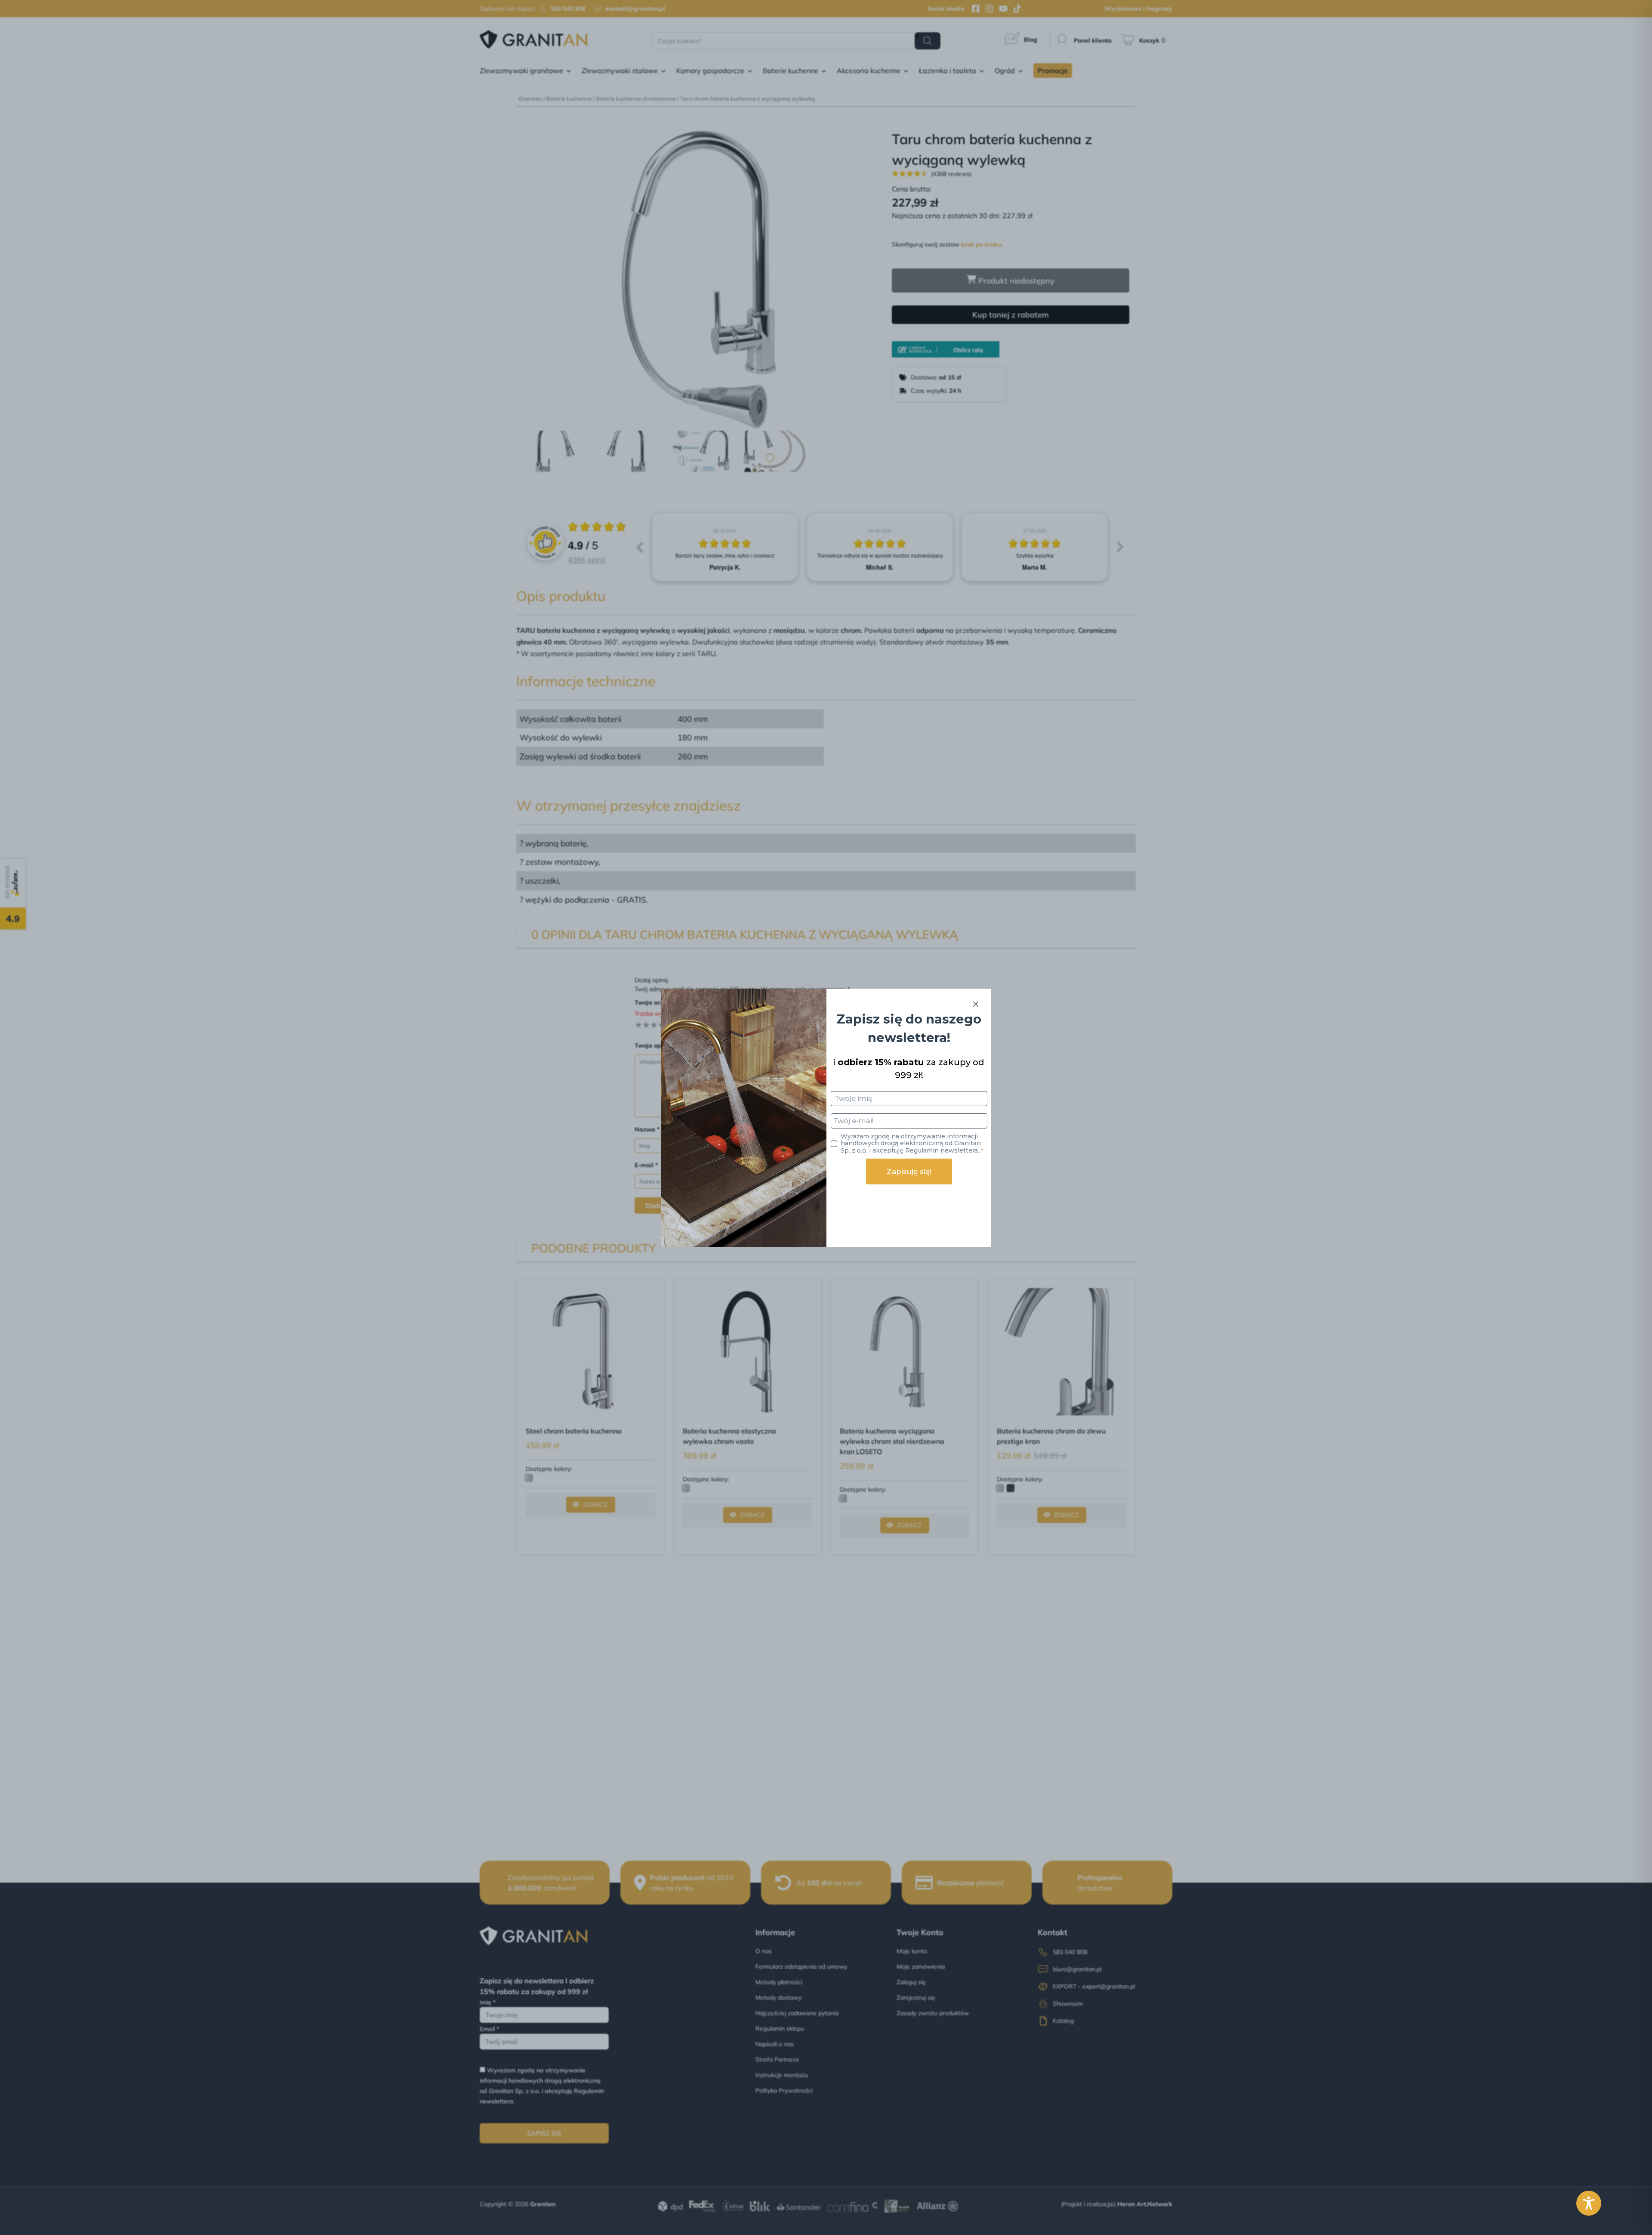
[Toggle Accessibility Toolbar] (1589, 2203)
